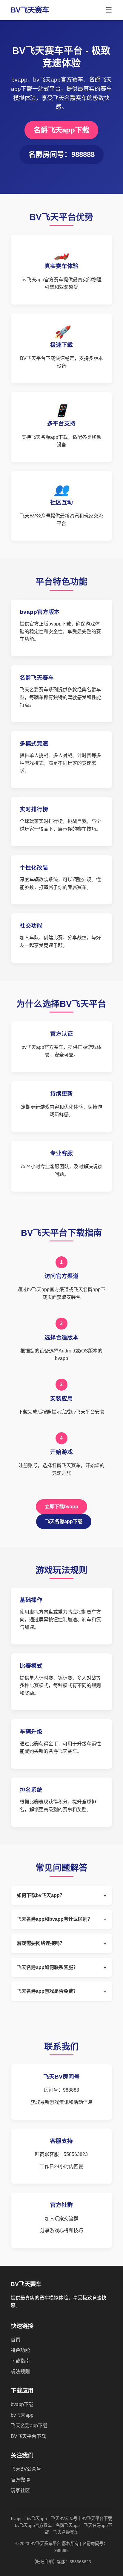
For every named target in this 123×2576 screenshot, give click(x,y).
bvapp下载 (22, 2404)
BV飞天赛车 (30, 10)
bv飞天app (22, 2415)
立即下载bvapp (61, 1507)
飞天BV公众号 (26, 2469)
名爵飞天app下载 (61, 130)
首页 (16, 2340)
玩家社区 (20, 2490)
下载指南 (20, 2361)
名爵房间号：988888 (61, 154)
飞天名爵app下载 (64, 1521)
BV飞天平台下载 (28, 2436)
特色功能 (20, 2350)
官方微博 (20, 2480)
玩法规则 (20, 2372)
